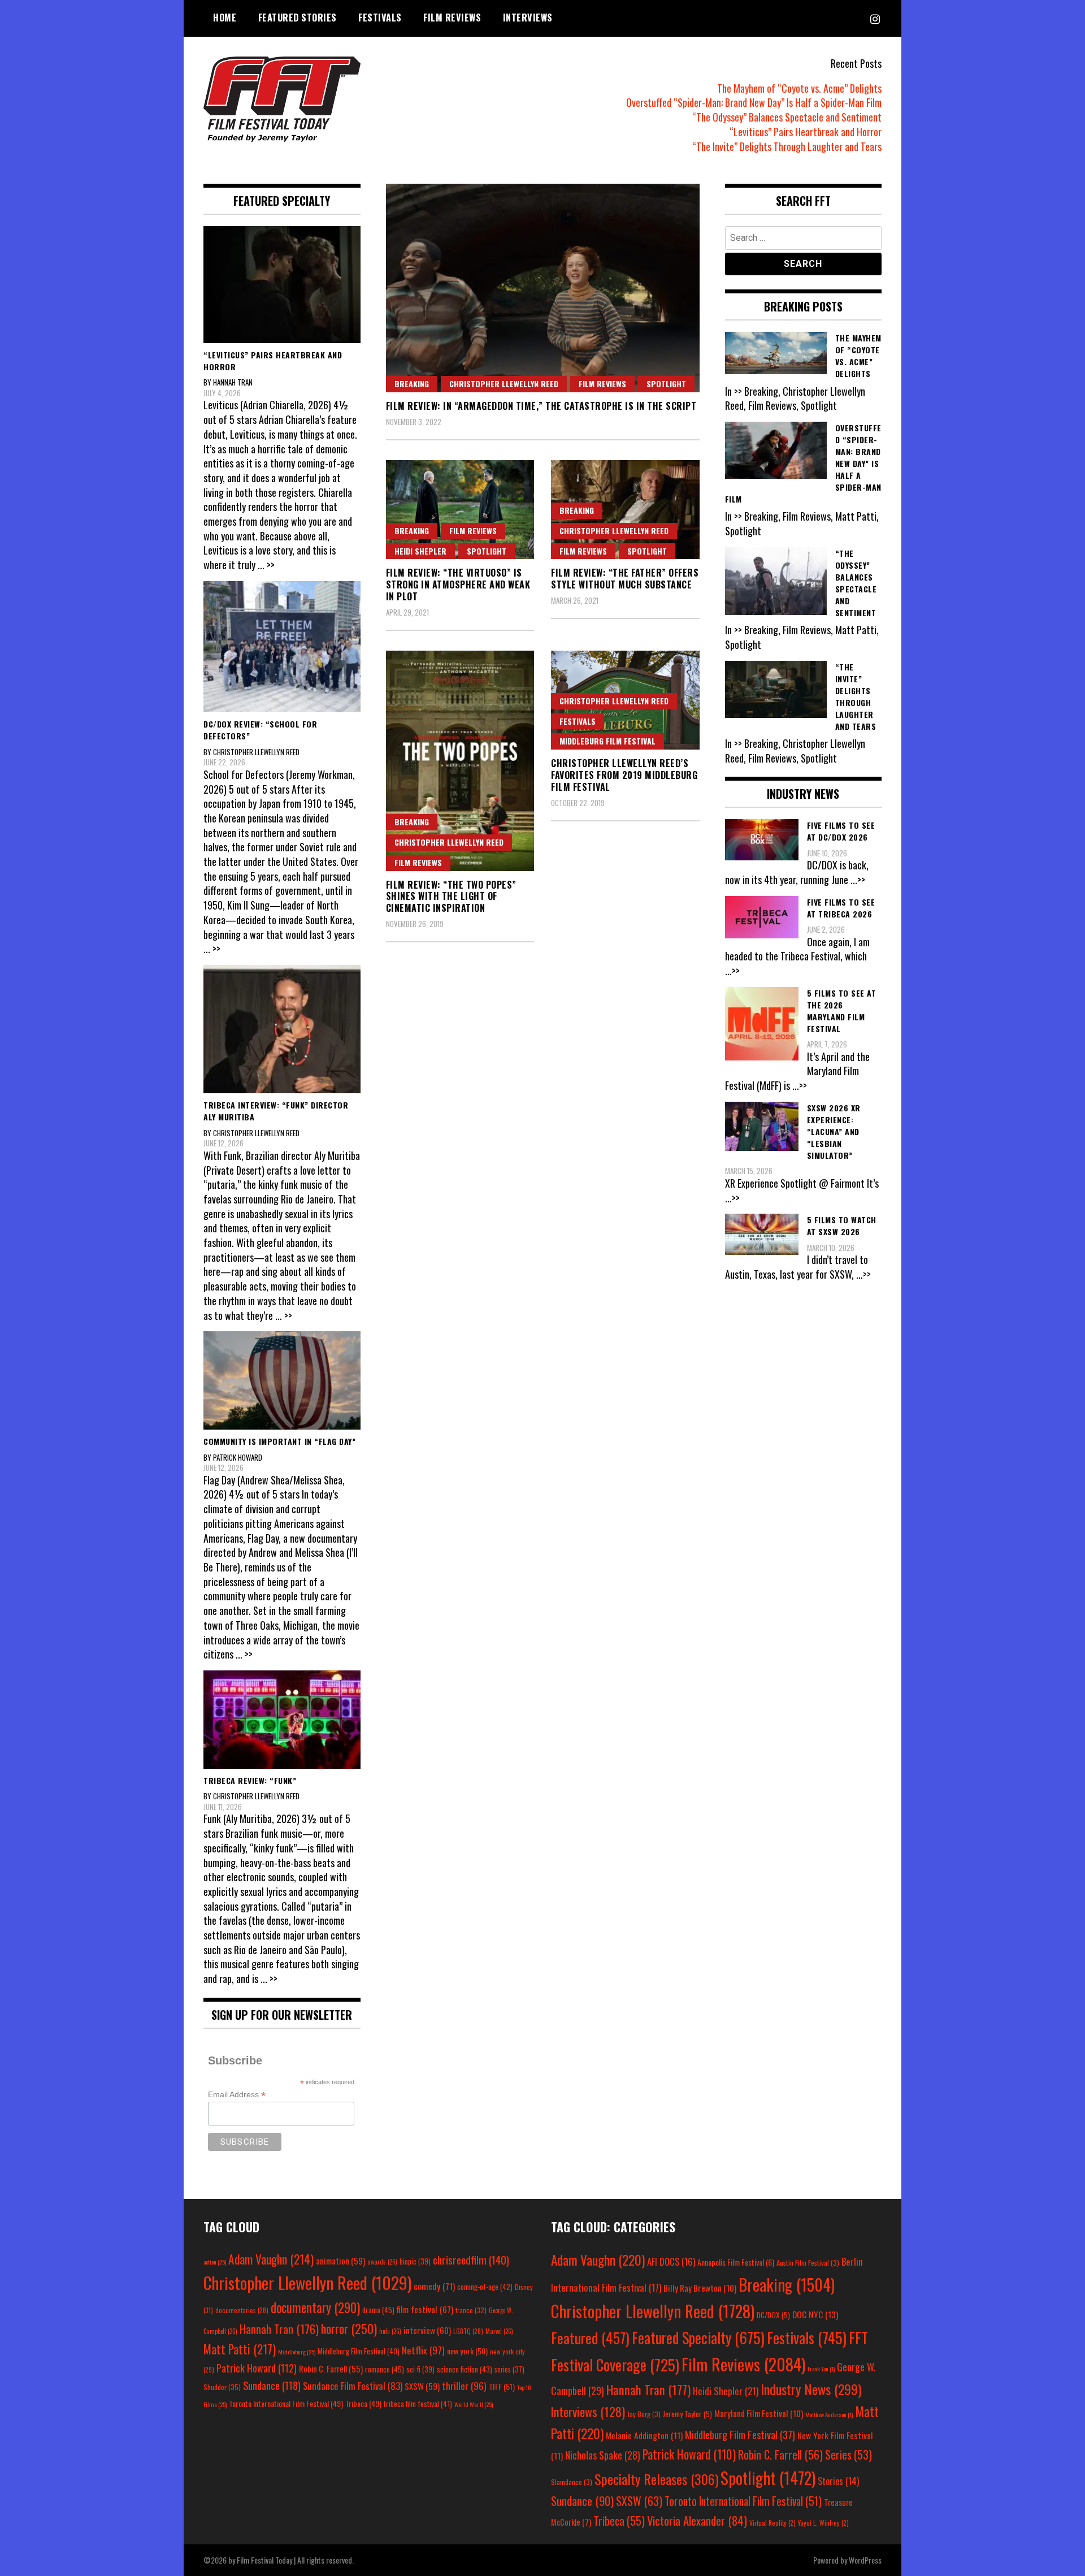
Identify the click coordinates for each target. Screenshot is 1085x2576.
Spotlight (666, 384)
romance (385, 2369)
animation (340, 2261)
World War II (474, 2404)
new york (467, 2351)
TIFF (502, 2386)
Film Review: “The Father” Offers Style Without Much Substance (625, 579)
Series (849, 2455)
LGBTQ (468, 2331)
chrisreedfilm (471, 2260)
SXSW (422, 2386)
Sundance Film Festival (353, 2386)
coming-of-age (485, 2287)
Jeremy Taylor (687, 2414)
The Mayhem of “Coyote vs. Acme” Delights (799, 88)
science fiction (465, 2369)
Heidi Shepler (420, 551)
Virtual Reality (772, 2523)
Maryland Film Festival (759, 2413)
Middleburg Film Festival (607, 741)
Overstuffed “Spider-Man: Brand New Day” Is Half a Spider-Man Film (754, 102)
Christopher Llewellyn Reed (504, 384)
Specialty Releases (656, 2479)
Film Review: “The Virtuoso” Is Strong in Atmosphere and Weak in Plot (458, 585)
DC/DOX (773, 2315)
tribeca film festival (418, 2404)
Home (225, 18)
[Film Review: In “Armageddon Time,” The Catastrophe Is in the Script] (543, 288)
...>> (858, 880)
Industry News (811, 2389)
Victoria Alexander (697, 2520)
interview (427, 2330)
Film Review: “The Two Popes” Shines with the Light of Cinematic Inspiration (451, 897)
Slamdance (572, 2482)
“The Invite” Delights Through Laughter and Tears (787, 146)
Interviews (528, 18)
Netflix (423, 2350)
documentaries (242, 2310)
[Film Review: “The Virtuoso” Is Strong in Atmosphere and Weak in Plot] (460, 510)
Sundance (272, 2385)
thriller (464, 2385)
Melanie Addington (644, 2435)
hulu (390, 2331)
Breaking (412, 384)
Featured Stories (298, 18)
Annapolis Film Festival (736, 2262)
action (215, 2262)
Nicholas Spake (603, 2455)
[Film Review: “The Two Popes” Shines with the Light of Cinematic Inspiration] (460, 761)
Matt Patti (240, 2349)
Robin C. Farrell (331, 2369)
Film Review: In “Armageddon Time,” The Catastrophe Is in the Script (541, 406)
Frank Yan (821, 2369)
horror (349, 2328)
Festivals (380, 18)
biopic (415, 2261)
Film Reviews (452, 18)
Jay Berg (644, 2414)
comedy (434, 2286)
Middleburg (297, 2352)
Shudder (222, 2387)
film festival (425, 2309)
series (509, 2369)
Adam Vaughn (271, 2259)
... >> (266, 565)
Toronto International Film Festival (286, 2403)
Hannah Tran (279, 2329)
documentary (315, 2307)
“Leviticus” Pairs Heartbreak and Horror (806, 132)
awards (382, 2262)
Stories (838, 2481)
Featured (590, 2338)
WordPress (865, 2560)
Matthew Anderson (829, 2414)
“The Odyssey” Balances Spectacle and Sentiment (787, 117)
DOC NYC (815, 2314)
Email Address (237, 2095)
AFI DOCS (671, 2261)
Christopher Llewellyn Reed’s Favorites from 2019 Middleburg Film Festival (624, 775)
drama (378, 2310)
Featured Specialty (698, 2338)
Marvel (499, 2331)
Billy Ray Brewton (700, 2288)
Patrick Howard (257, 2368)
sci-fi (420, 2369)
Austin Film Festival (808, 2263)
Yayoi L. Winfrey (823, 2523)
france (471, 2310)
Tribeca (363, 2403)
